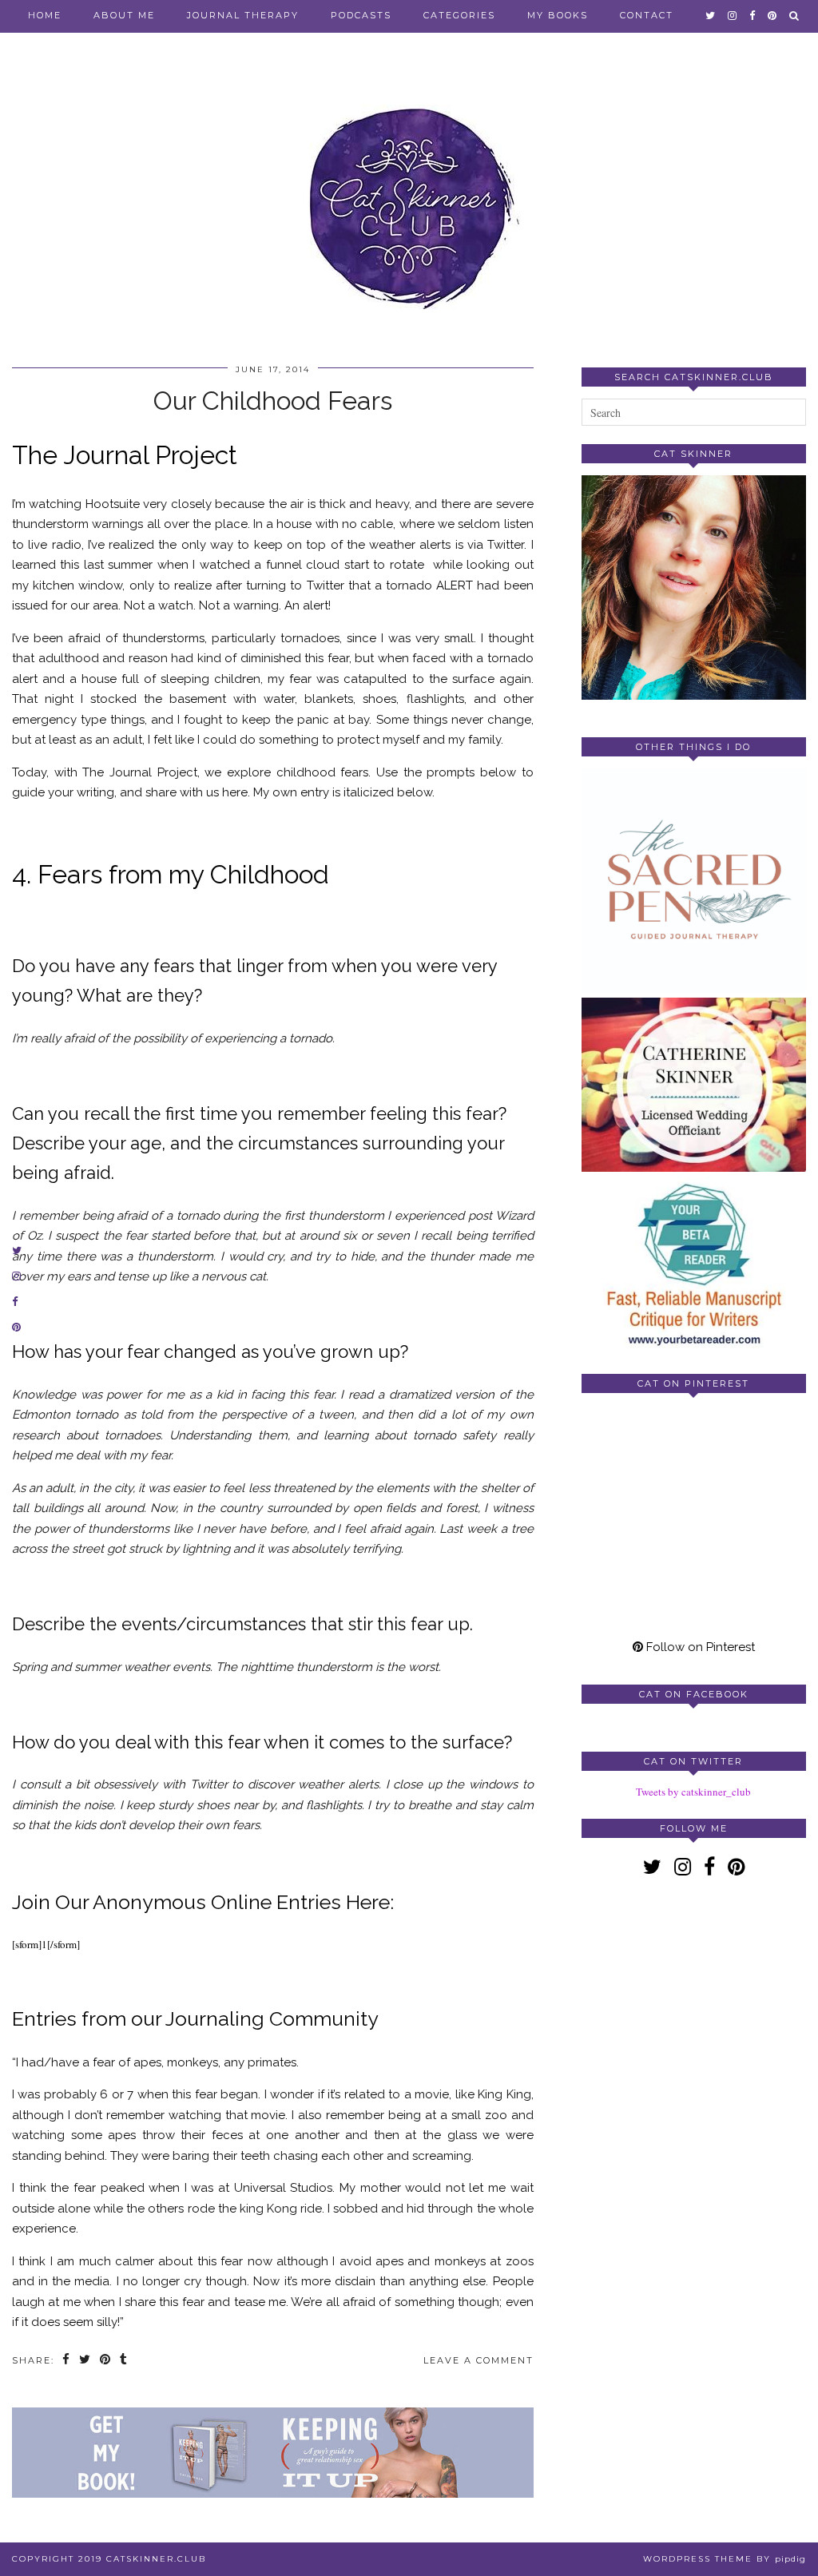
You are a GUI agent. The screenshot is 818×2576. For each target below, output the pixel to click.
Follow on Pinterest (699, 1647)
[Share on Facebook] (67, 2361)
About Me (124, 15)
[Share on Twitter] (85, 2361)
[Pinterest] (638, 1461)
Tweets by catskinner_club (693, 1792)
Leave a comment (478, 2360)
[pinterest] (773, 15)
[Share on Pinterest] (106, 2361)
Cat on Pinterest (693, 1383)
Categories (459, 15)
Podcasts (361, 15)
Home (45, 15)
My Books (558, 15)
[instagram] (733, 15)
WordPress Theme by (725, 2559)
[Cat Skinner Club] (409, 194)
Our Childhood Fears (273, 401)
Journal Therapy (243, 15)
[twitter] (711, 15)
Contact (647, 15)
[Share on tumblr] (124, 2361)
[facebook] (753, 15)
